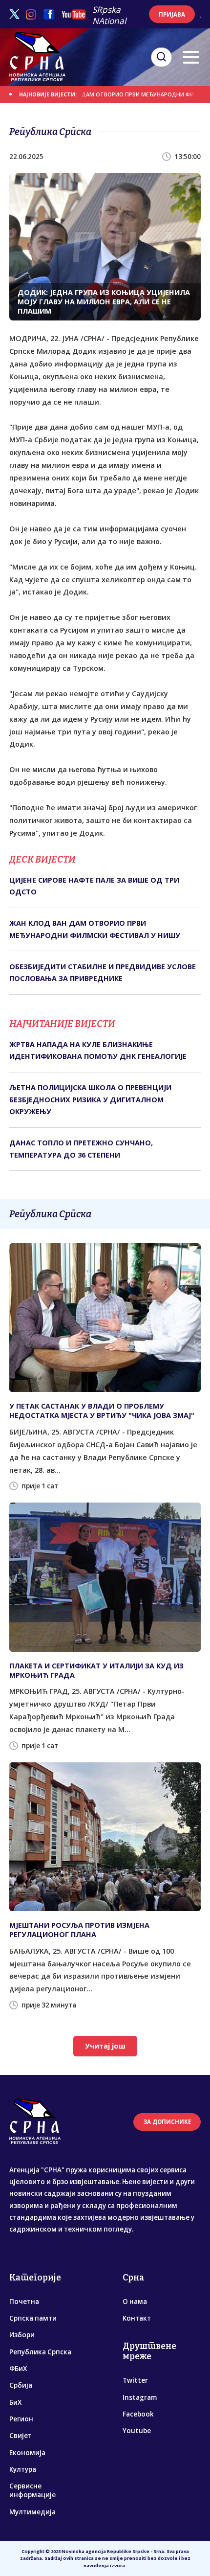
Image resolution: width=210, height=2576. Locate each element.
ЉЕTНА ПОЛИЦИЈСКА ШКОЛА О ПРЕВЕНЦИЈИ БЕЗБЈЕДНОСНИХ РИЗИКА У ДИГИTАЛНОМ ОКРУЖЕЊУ (90, 1099)
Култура (23, 2469)
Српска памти (33, 2318)
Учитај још (105, 2046)
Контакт (137, 2318)
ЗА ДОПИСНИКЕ (167, 2122)
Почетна (24, 2302)
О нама (135, 2302)
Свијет (21, 2436)
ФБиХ (18, 2369)
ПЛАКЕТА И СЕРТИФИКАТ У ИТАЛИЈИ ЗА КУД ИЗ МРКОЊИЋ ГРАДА (96, 1670)
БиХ (15, 2402)
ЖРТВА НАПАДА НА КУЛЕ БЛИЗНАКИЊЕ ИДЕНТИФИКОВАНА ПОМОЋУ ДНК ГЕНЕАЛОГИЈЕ (98, 1050)
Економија (27, 2453)
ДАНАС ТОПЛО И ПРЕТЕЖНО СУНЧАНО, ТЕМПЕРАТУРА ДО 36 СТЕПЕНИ (81, 1149)
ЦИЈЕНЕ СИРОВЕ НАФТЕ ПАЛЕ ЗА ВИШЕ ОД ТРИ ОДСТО (94, 886)
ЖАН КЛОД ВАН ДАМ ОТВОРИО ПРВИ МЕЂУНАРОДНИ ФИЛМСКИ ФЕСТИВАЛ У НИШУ (95, 929)
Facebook (138, 2414)
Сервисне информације (32, 2490)
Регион (21, 2419)
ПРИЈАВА (172, 14)
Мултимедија (32, 2512)
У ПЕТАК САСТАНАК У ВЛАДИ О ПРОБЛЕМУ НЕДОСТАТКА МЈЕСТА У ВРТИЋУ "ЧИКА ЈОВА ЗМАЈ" (102, 1411)
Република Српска (40, 2352)
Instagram (140, 2397)
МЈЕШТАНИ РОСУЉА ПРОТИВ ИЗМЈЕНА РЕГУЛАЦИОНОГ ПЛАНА (79, 1930)
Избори (22, 2335)
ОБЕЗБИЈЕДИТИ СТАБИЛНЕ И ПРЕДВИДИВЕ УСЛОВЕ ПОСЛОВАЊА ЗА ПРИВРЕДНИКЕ (103, 972)
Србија (21, 2385)
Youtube (137, 2431)
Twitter (135, 2380)
